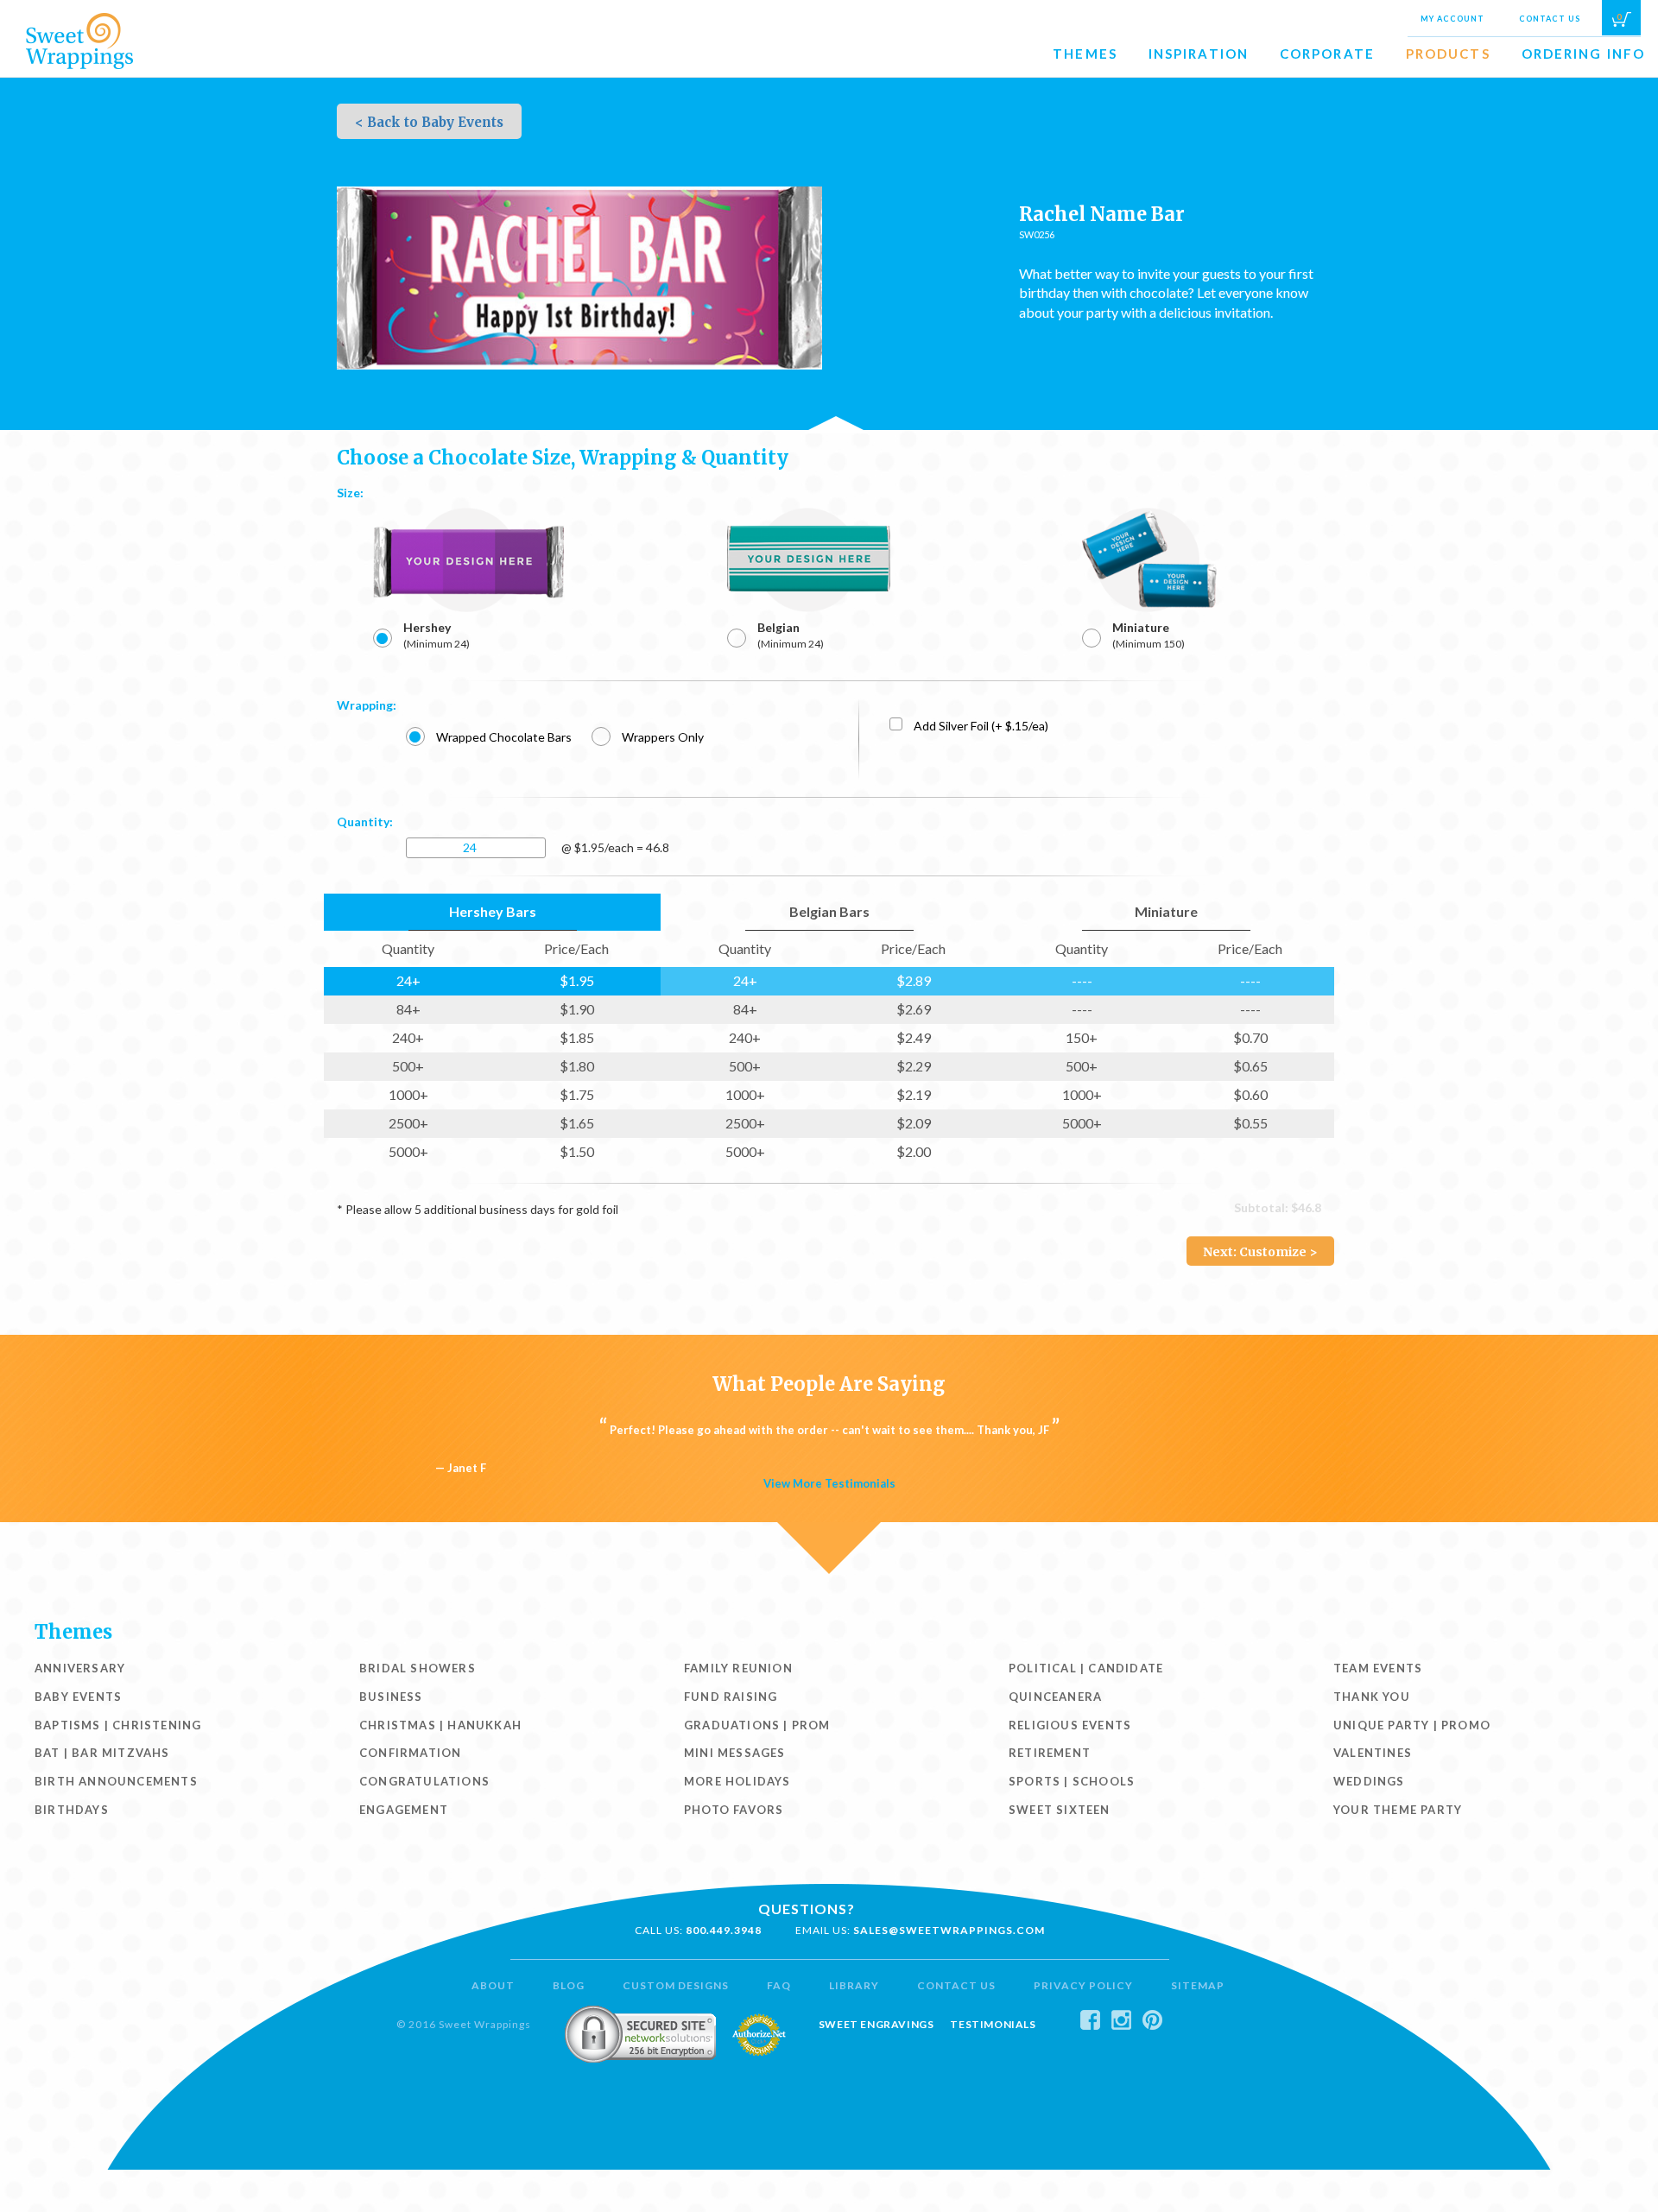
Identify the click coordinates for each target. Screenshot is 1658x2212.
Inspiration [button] (1199, 54)
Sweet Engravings (876, 2024)
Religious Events (1070, 1725)
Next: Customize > (1260, 1252)
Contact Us (1550, 19)
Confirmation (410, 1753)
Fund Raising (731, 1697)
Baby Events (78, 1697)
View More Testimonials (829, 1483)
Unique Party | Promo (1412, 1725)
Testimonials (993, 2024)
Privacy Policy (1083, 1985)
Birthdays (72, 1810)
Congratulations (424, 1781)
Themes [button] (1085, 54)
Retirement (1050, 1753)
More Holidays (737, 1781)
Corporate (1327, 54)
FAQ (779, 1985)
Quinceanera (1055, 1697)
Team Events (1378, 1668)
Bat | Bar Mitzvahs (102, 1753)
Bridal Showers (418, 1668)
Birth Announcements (116, 1781)
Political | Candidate (1086, 1668)
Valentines (1373, 1753)
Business (391, 1697)
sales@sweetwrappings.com (949, 1930)
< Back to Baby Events (429, 122)
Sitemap (1198, 1985)
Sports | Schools (1072, 1781)
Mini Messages (735, 1753)
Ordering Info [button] (1583, 54)
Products (1448, 54)
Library (854, 1985)
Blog (569, 1985)
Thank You (1372, 1697)
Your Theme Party (1398, 1810)
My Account (1452, 19)
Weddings (1369, 1781)
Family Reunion (738, 1668)
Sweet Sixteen (1060, 1810)
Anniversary (80, 1668)
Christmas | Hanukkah (440, 1725)
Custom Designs (676, 1985)
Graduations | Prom (757, 1725)
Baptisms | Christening (118, 1725)
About (493, 1985)
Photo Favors (734, 1810)
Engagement (404, 1810)
